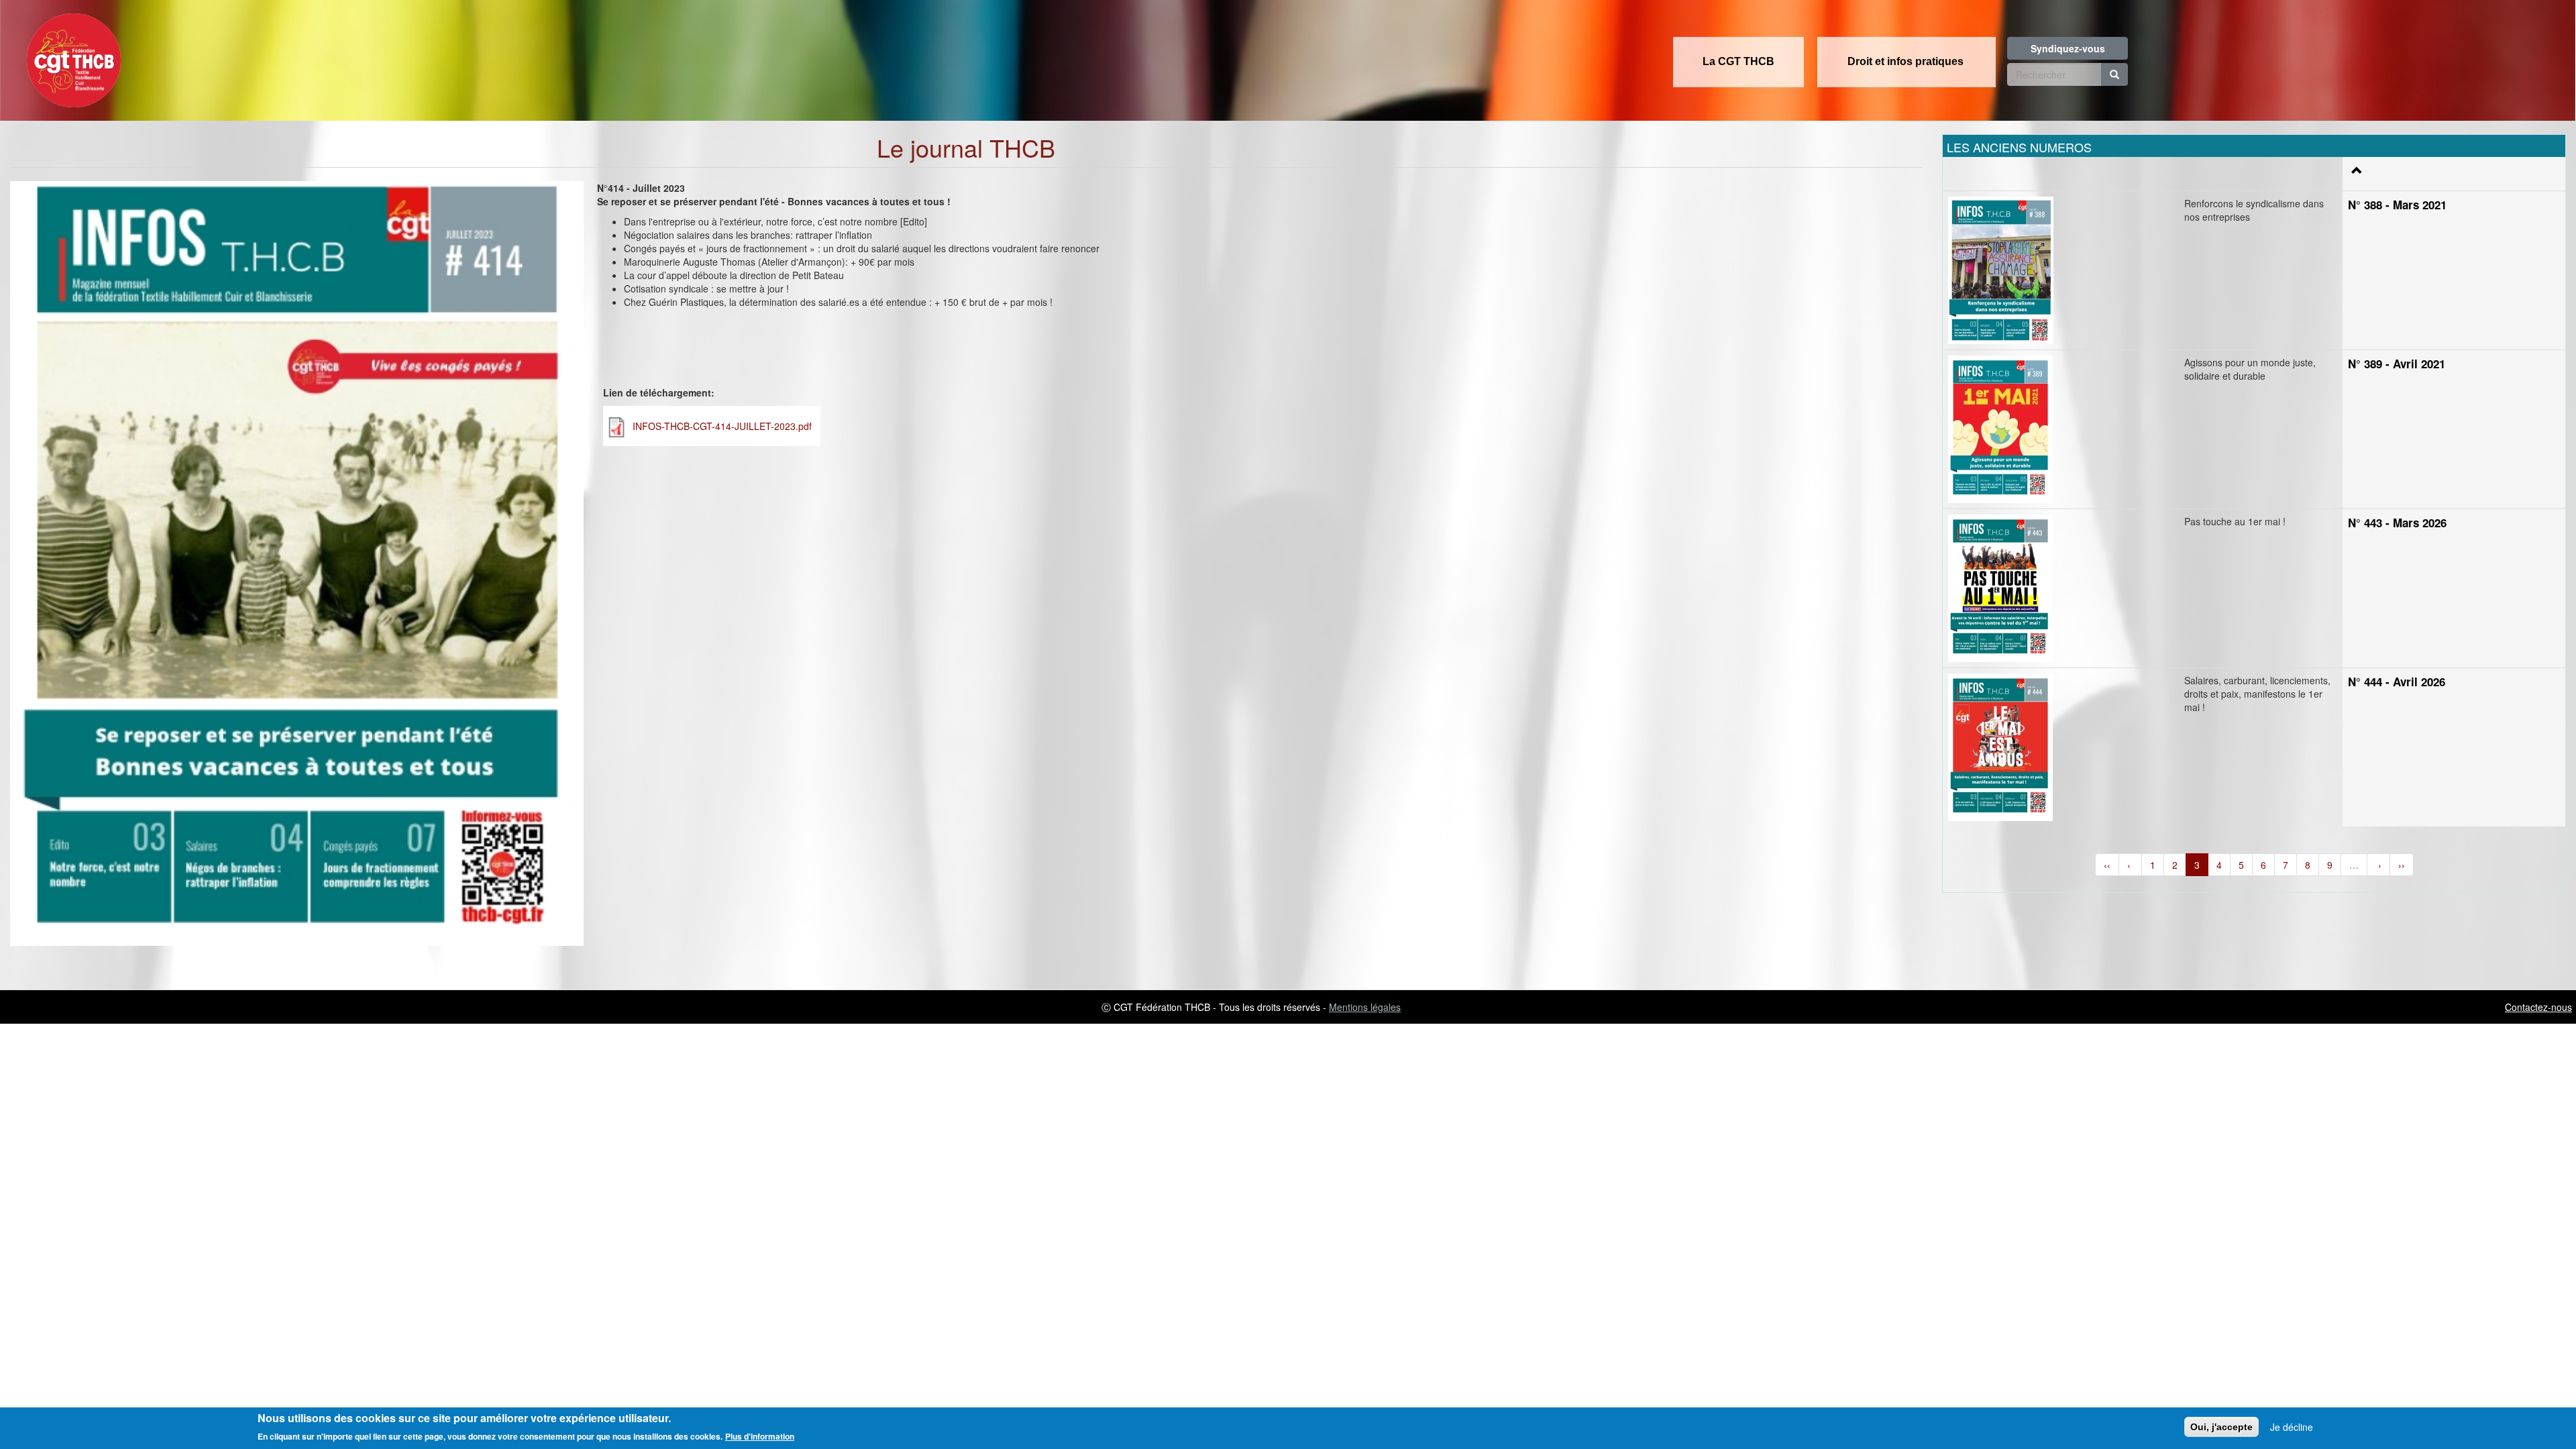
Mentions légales (1365, 1007)
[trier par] (2355, 170)
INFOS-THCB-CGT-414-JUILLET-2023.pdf (722, 426)
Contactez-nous (2538, 1007)
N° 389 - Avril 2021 (2397, 364)
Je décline (2292, 1427)
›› (2402, 865)
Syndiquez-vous (2068, 48)
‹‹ (2107, 865)
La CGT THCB (1738, 61)
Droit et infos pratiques (1906, 61)
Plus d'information (760, 1436)
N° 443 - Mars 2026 (2397, 523)
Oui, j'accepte (2221, 1427)
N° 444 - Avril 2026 (2397, 682)
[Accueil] (70, 56)
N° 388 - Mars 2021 (2397, 205)
